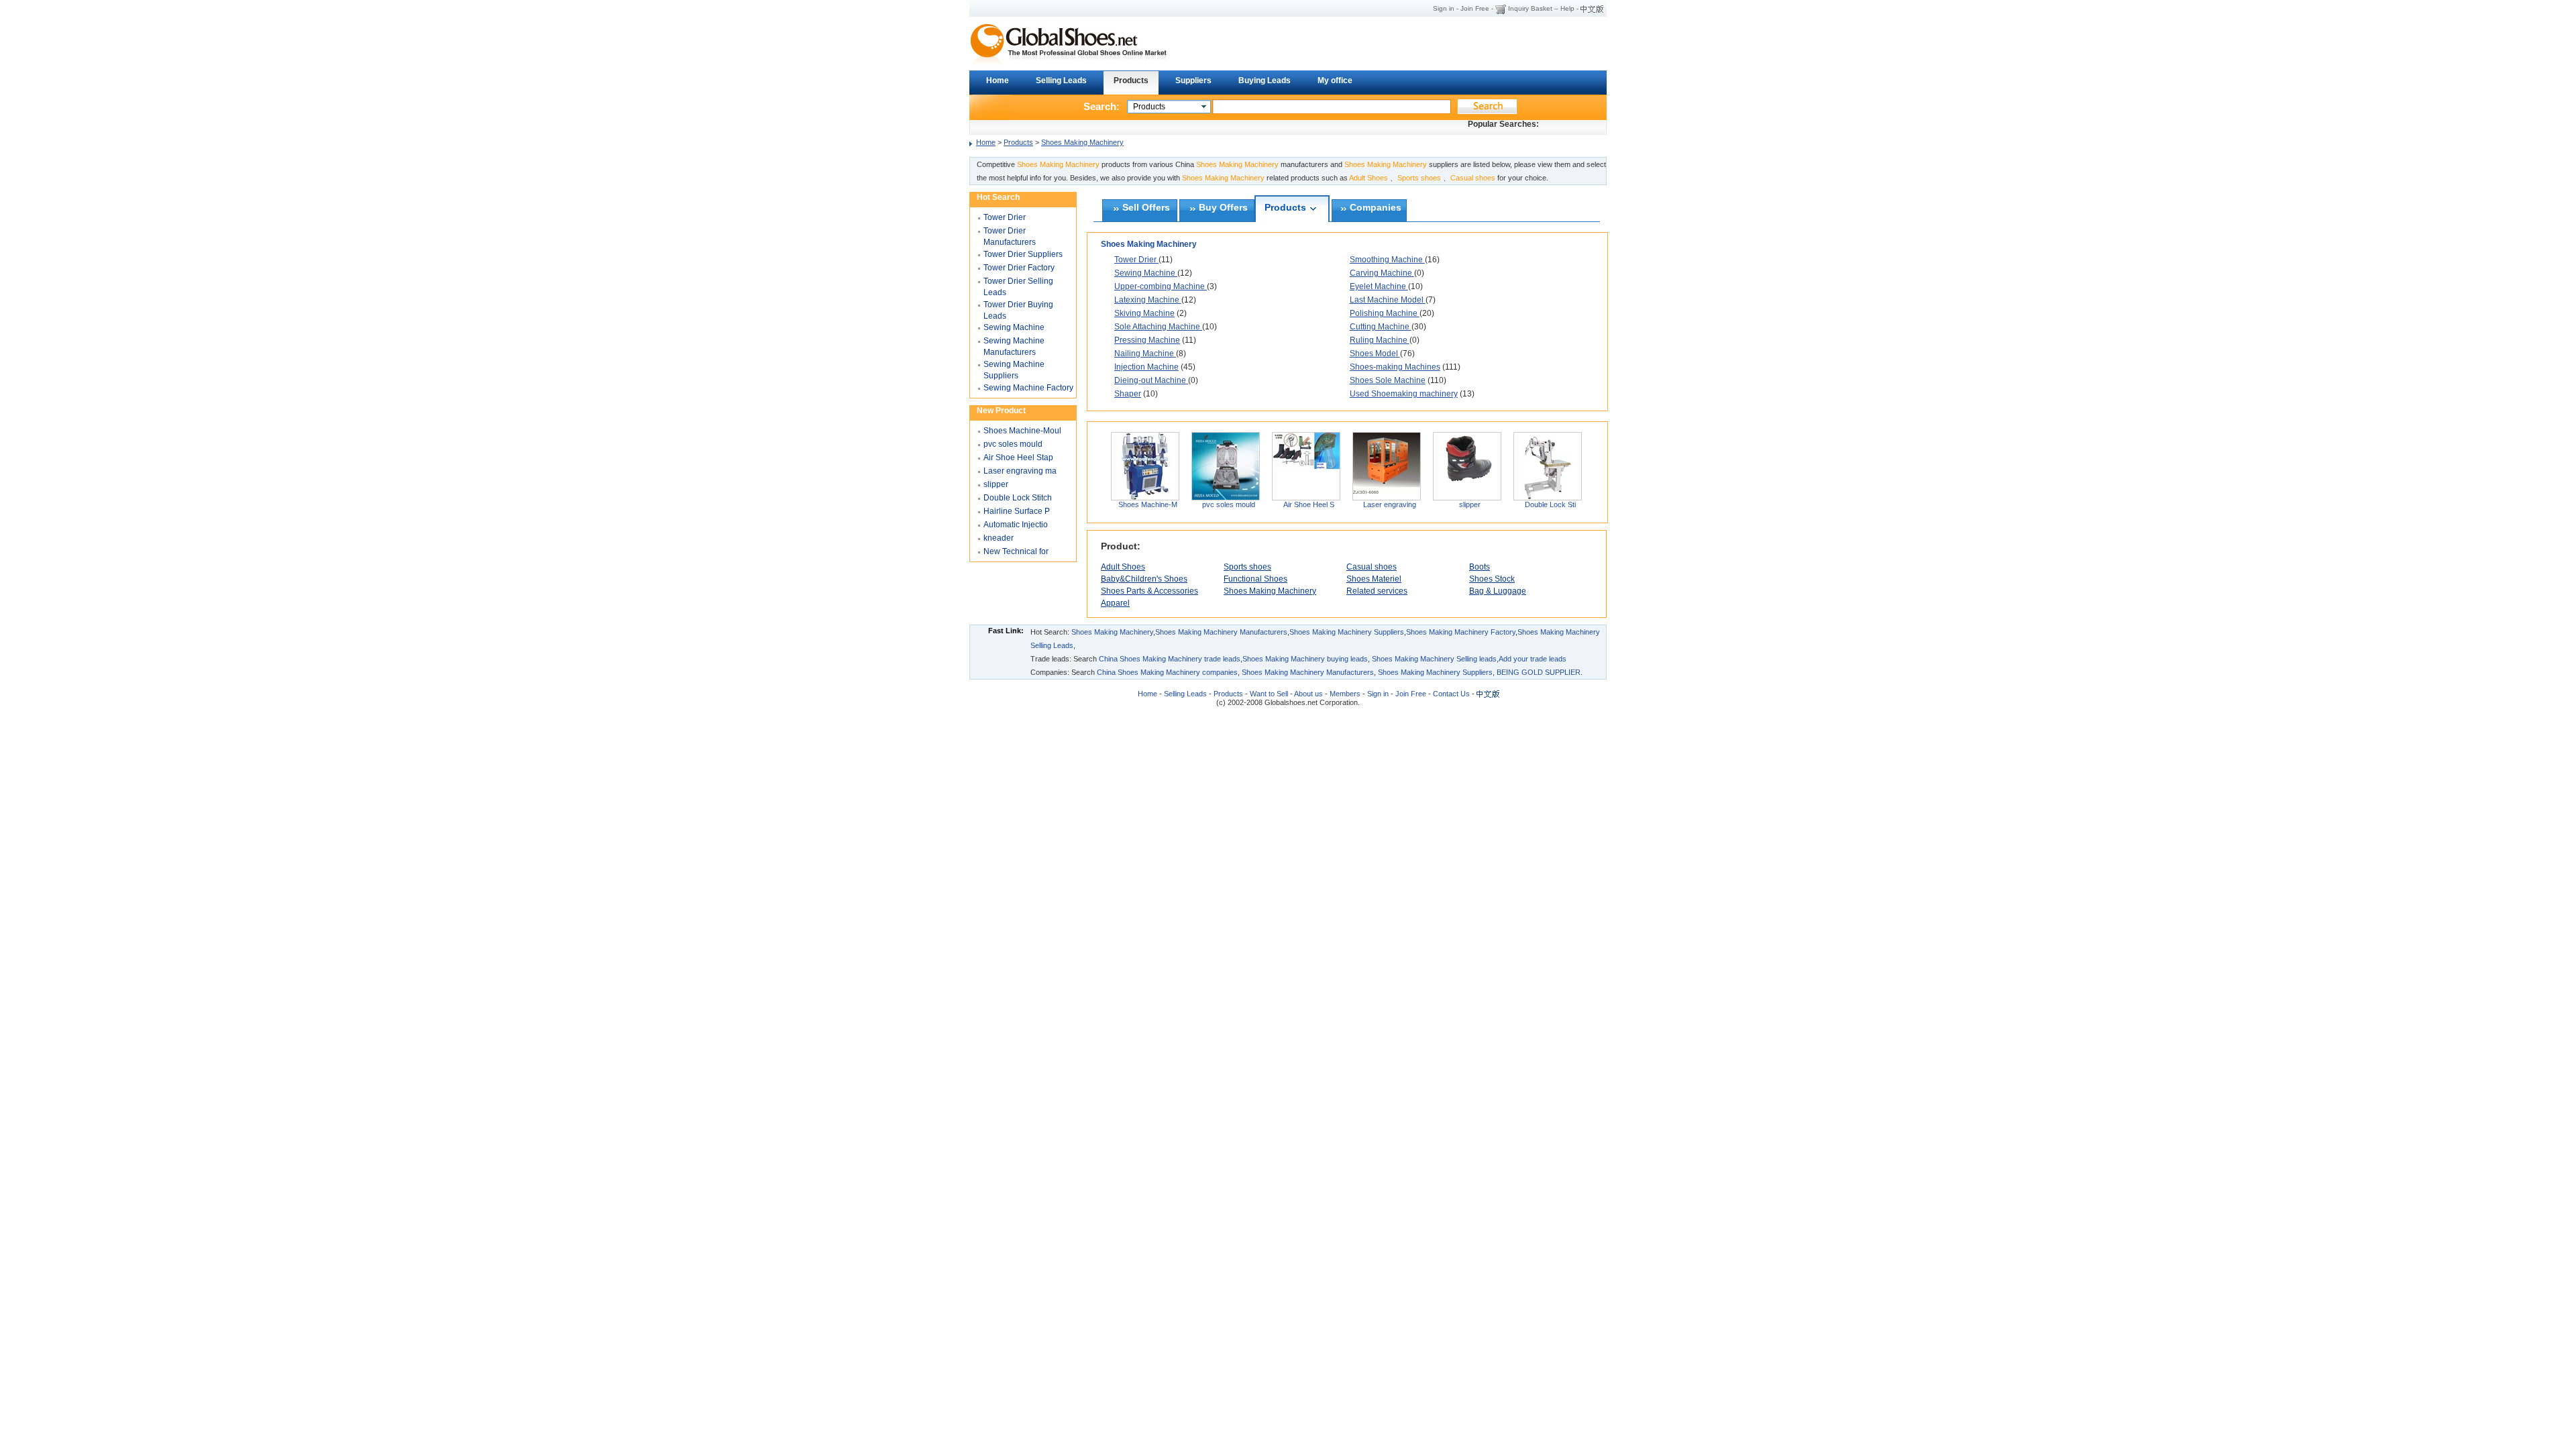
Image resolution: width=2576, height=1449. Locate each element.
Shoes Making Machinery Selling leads (1434, 659)
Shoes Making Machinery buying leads (1305, 659)
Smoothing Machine (1387, 260)
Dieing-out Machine (1151, 380)
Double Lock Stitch (1018, 498)
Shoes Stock (1492, 579)
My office (1335, 80)
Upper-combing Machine (1161, 286)
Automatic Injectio (1016, 525)
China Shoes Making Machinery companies (1167, 672)
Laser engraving (1390, 504)
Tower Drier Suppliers (1023, 254)
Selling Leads (1061, 80)
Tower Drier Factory (1019, 268)
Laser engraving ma (1020, 471)
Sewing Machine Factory (1028, 388)
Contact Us (1450, 694)
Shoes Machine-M (1148, 504)
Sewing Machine (1146, 273)
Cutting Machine (1381, 327)
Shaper (1128, 394)
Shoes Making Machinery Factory (1461, 632)
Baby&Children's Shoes (1144, 579)
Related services (1377, 591)
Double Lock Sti (1550, 504)
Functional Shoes (1255, 579)
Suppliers (1193, 80)
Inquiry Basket (1530, 8)
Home (998, 80)
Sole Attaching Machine (1158, 327)
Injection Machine (1146, 367)
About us (1308, 694)
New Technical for (1016, 551)
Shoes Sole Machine (1388, 380)
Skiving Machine (1144, 313)
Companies (1376, 208)
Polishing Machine (1385, 313)
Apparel (1115, 603)
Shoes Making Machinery (1082, 142)
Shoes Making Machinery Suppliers (1347, 632)
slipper (1470, 504)
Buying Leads (1265, 80)
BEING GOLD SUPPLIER (1539, 672)
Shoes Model (1375, 354)
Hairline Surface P (1017, 511)
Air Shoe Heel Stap (1018, 458)
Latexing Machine (1148, 300)
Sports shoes (1247, 567)
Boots (1480, 567)
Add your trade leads (1533, 659)
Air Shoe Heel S (1309, 504)
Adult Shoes (1123, 567)
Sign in (1444, 8)
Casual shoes (1372, 567)
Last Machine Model (1388, 300)
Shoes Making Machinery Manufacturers (1221, 632)
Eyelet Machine (1379, 286)
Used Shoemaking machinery (1404, 394)
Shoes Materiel (1374, 579)
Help (1567, 8)
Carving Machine (1382, 273)
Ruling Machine (1380, 340)
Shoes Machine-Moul (1022, 431)
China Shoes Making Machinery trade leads (1170, 659)
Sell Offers (1146, 208)
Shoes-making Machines (1395, 367)
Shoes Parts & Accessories (1149, 591)
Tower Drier (1136, 260)
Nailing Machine (1145, 354)
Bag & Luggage (1498, 591)
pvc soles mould (1229, 504)
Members (1345, 694)
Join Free (1475, 8)
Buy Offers (1223, 208)
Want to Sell (1269, 694)
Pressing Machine (1147, 340)
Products (1131, 80)
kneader (999, 538)
